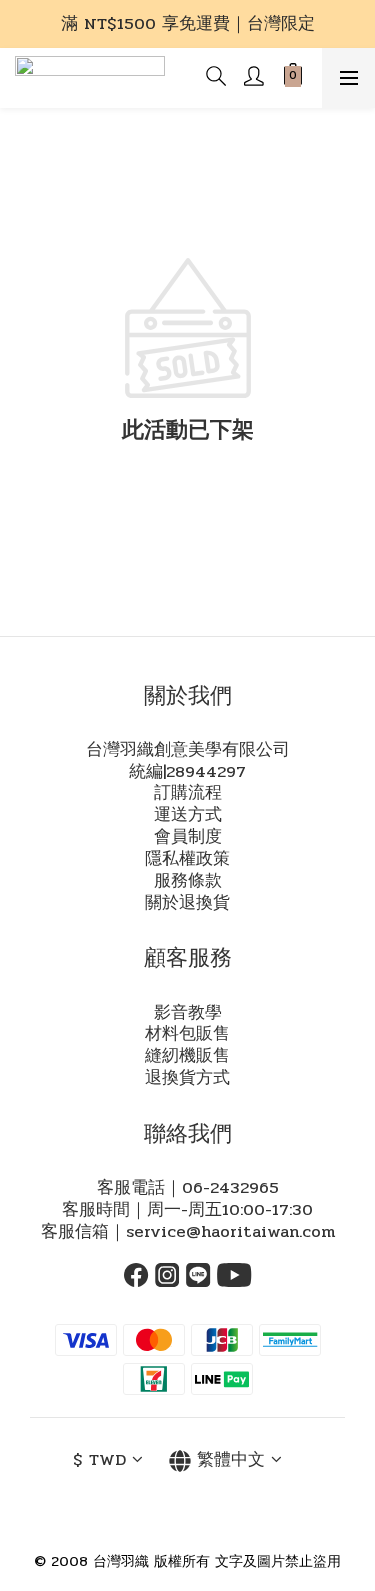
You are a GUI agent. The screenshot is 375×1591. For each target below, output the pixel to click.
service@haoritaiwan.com (230, 1232)
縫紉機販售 (187, 1056)
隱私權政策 (187, 859)
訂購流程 (188, 793)
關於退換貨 (187, 903)
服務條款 (188, 881)
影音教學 (188, 1013)
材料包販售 (187, 1034)
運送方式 (188, 815)
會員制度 (188, 837)
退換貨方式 (187, 1078)
